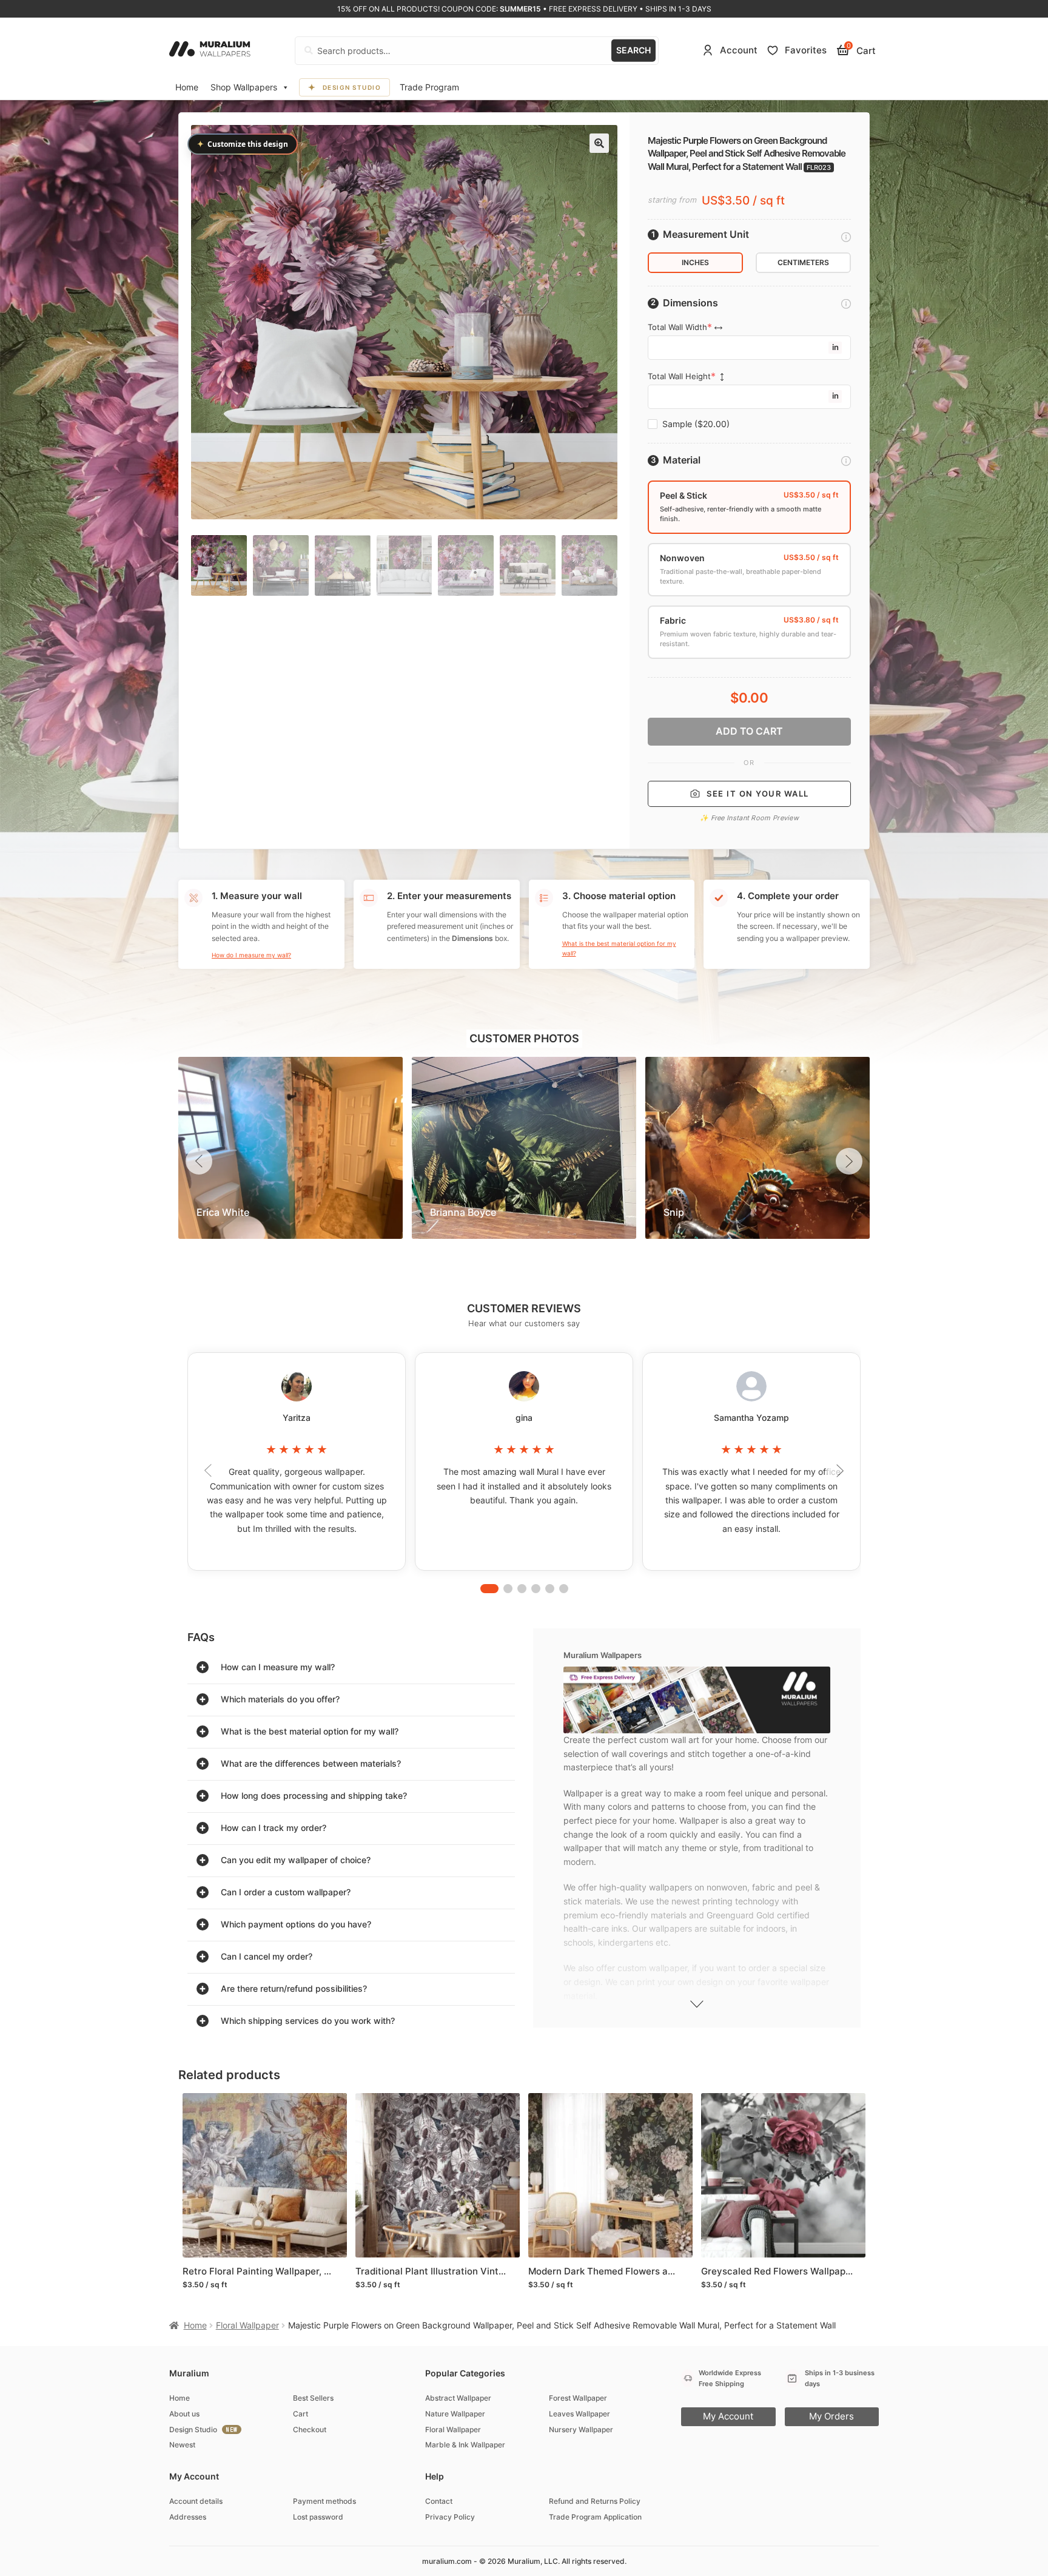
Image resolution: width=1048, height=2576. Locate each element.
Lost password (318, 2517)
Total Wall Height (679, 376)
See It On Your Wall (758, 794)
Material (682, 460)
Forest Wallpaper (578, 2398)
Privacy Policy (450, 2517)
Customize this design (243, 144)
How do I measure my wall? (251, 955)
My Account (728, 2416)
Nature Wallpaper (455, 2414)
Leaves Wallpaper (579, 2414)
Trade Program (429, 87)
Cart (301, 2414)
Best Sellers (313, 2398)
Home (187, 87)
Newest (182, 2445)
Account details (196, 2501)
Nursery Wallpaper (581, 2429)
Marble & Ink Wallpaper (465, 2445)
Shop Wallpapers (244, 87)
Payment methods (324, 2501)
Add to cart (749, 731)
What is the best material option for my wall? (619, 948)
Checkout (310, 2429)
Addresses (188, 2517)
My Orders (831, 2416)
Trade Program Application (595, 2517)
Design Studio (352, 87)
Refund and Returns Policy (595, 2501)
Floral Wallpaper (247, 2325)
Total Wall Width (677, 327)
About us (184, 2414)
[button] (599, 143)
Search (633, 50)
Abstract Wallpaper (458, 2398)
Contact (439, 2501)
